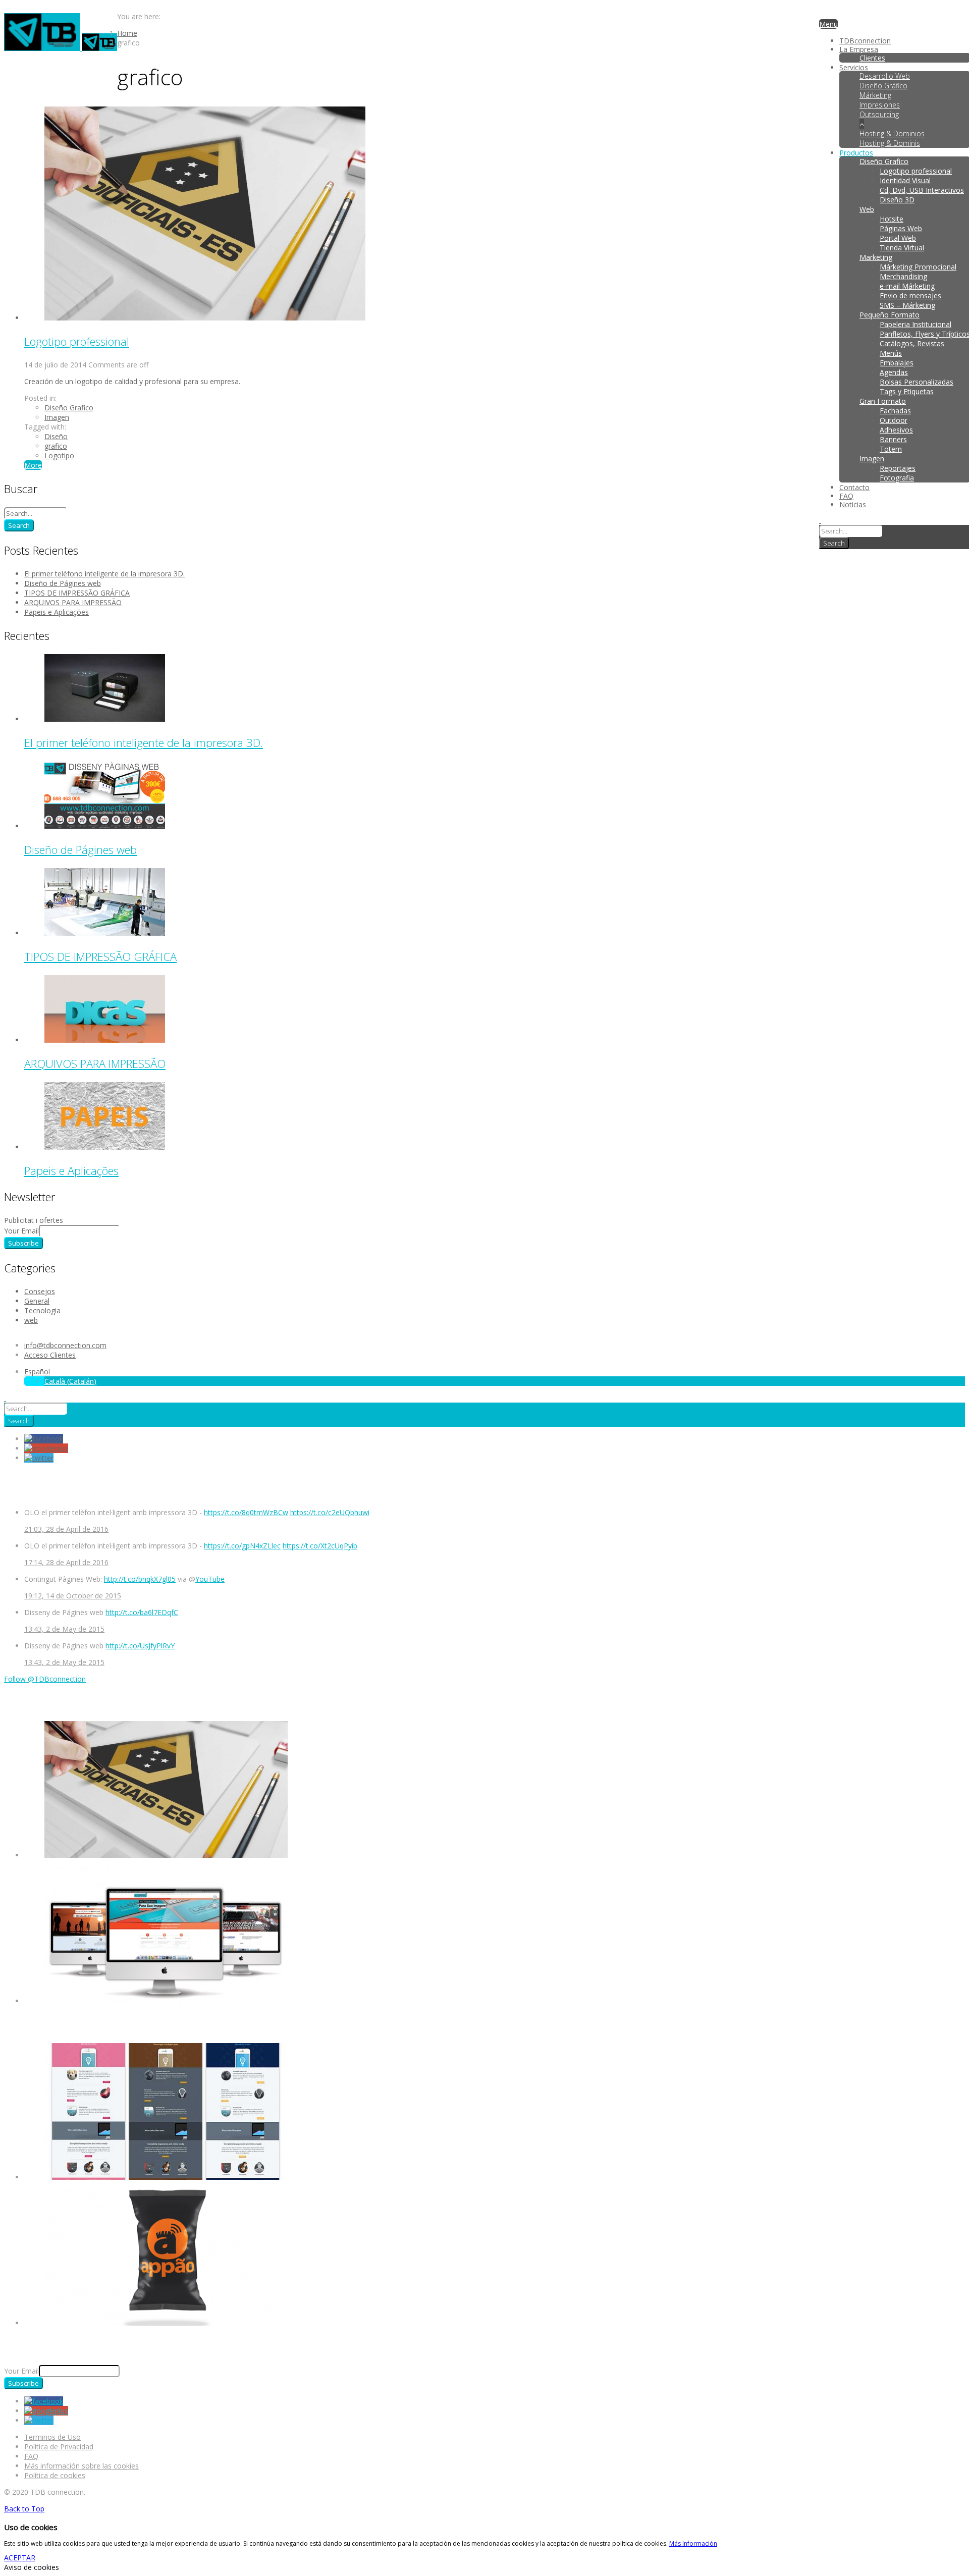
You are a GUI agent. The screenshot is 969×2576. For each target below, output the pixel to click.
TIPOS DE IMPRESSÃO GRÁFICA (77, 593)
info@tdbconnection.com (65, 1345)
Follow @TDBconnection (45, 1679)
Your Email (21, 1231)
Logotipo (59, 455)
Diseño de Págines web (63, 583)
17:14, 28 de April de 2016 (66, 1562)
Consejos (40, 1291)
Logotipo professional (77, 341)
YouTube (210, 1579)
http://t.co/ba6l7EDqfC (142, 1612)
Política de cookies (55, 2475)
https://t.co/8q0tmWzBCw (246, 1512)
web (31, 1320)
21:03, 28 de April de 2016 (66, 1529)
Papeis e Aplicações (57, 612)
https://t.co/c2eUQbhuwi (330, 1512)
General (37, 1301)
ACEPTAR (20, 2558)
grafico (56, 446)
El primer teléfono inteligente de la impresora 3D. (104, 574)
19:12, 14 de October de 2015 (73, 1596)
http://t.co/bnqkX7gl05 (140, 1579)
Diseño (56, 436)
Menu (828, 24)
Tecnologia (42, 1310)
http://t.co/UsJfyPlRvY (140, 1646)
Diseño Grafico (69, 408)
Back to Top (24, 2509)
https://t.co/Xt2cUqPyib (320, 1546)
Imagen (57, 417)
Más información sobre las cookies (82, 2466)
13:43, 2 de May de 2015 (64, 1629)
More (33, 465)
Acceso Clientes (50, 1355)
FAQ (31, 2456)
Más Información (693, 2543)
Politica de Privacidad (59, 2447)
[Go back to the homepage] (61, 48)
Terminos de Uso (52, 2437)
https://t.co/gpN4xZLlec (242, 1546)
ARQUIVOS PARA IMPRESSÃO (73, 602)
